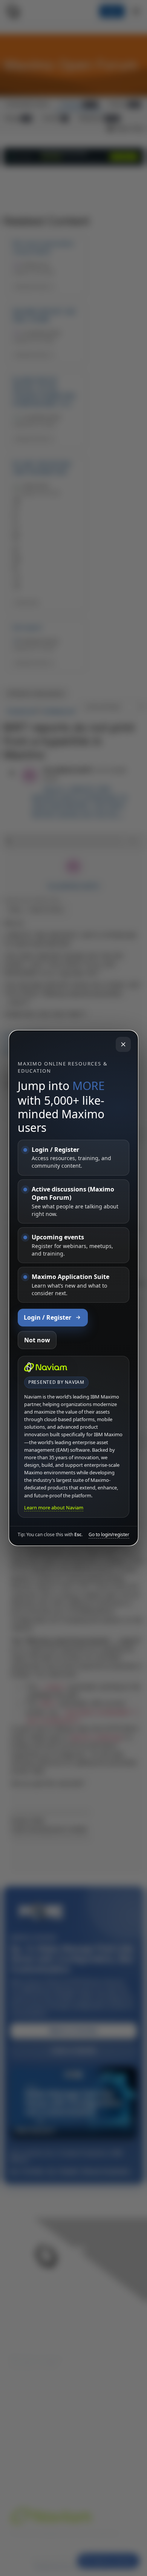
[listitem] (73, 1158)
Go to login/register (109, 1535)
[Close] (123, 1044)
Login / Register (47, 1317)
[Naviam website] (46, 1367)
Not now (37, 1340)
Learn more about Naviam (54, 1508)
